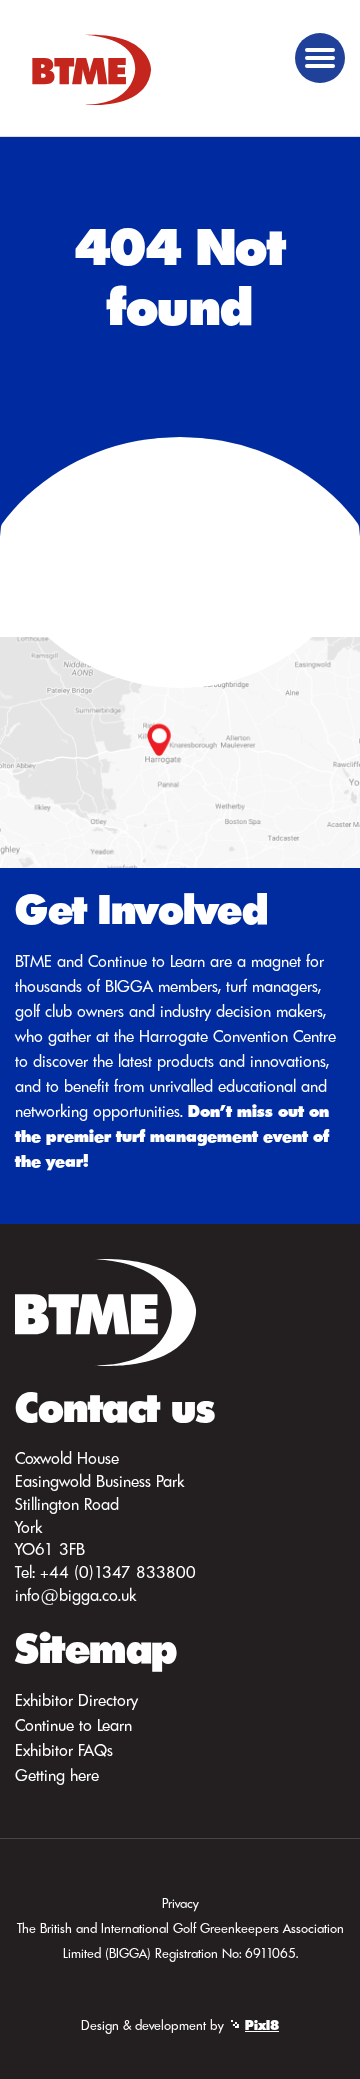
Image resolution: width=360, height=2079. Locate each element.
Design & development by (180, 2025)
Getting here (57, 1775)
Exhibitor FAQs (64, 1750)
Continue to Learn (73, 1725)
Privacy (180, 1903)
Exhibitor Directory (76, 1700)
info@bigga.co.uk (75, 1595)
